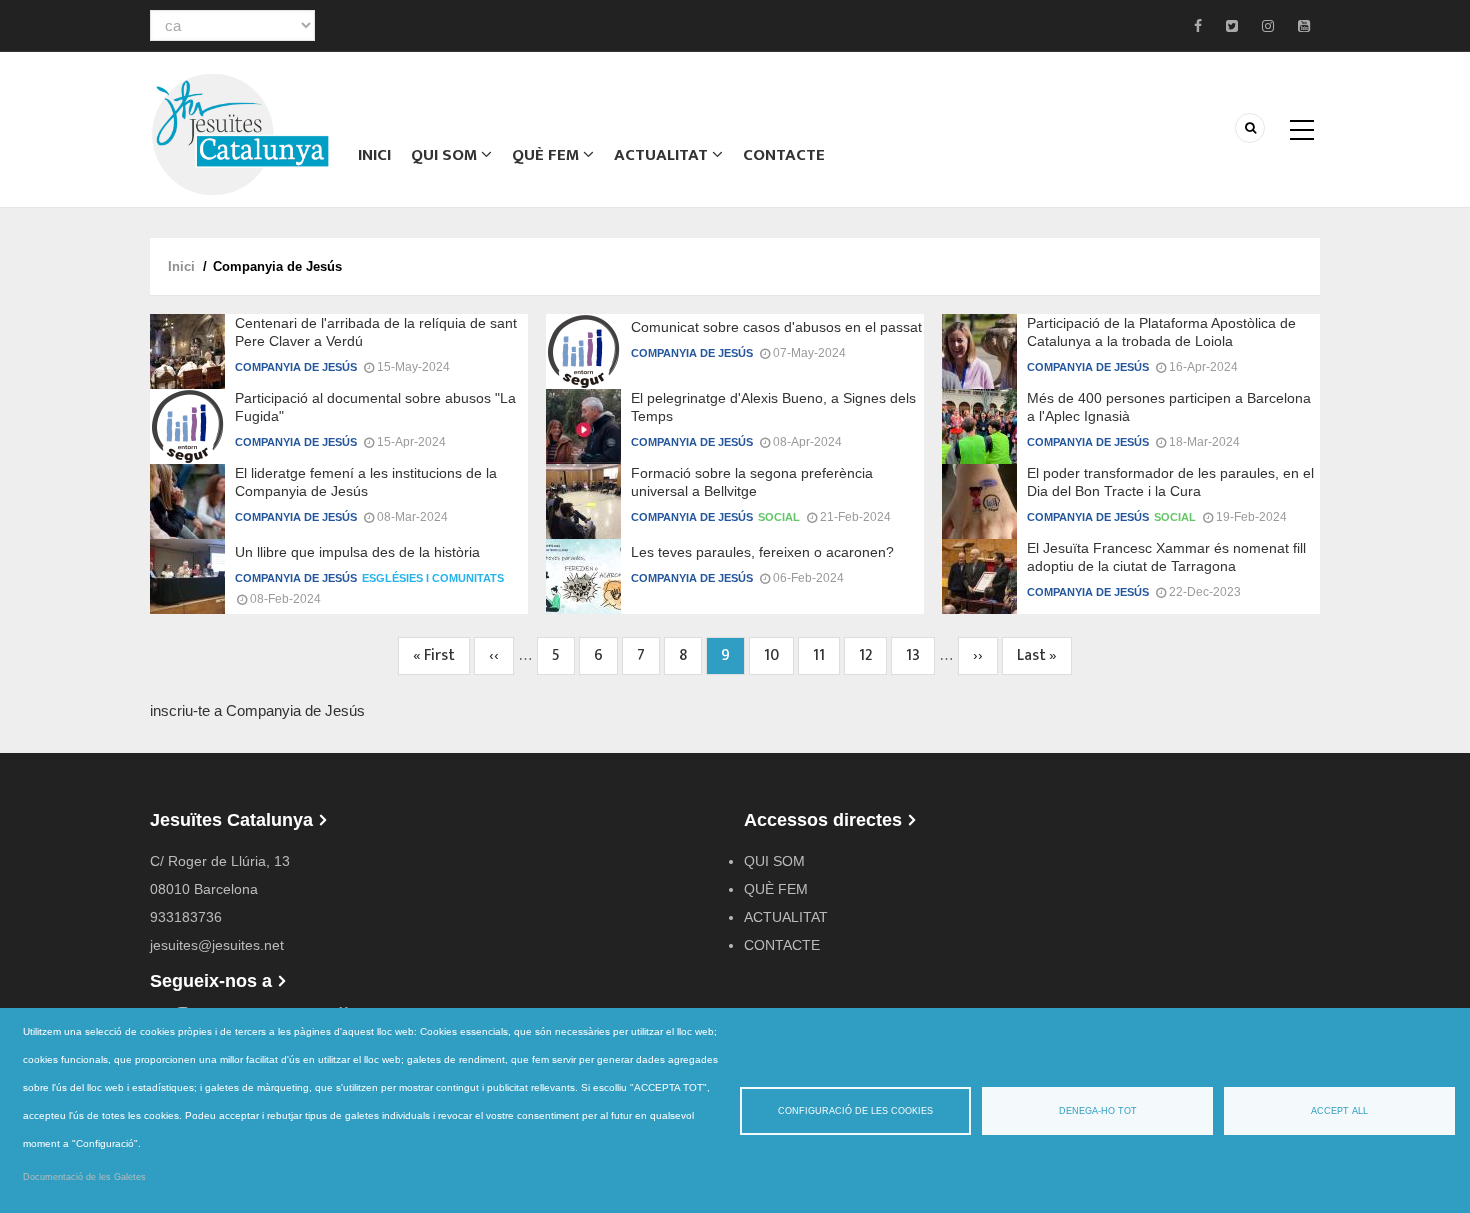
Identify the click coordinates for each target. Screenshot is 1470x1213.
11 (826, 655)
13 (920, 655)
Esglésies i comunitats (433, 578)
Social (779, 517)
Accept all (1339, 1111)
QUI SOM (446, 155)
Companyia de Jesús (296, 367)
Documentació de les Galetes (84, 1177)
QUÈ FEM (547, 155)
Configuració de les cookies (855, 1111)
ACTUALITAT (663, 155)
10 (779, 655)
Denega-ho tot (1098, 1111)
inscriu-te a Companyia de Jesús (257, 710)
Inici (374, 155)
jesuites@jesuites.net (217, 945)
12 (873, 655)
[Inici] (240, 132)
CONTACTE (784, 155)
